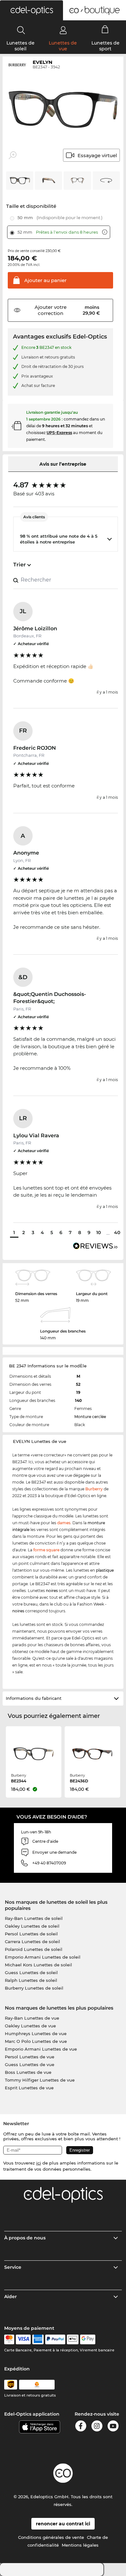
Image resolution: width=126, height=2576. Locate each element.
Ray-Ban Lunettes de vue (32, 2018)
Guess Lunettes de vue (30, 2064)
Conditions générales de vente (51, 2537)
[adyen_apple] (73, 2339)
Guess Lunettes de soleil (31, 1973)
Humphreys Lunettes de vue (36, 2033)
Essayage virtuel (97, 155)
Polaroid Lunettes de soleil (34, 1949)
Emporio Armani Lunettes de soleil (43, 1957)
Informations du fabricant (34, 1698)
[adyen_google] (88, 2339)
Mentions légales (80, 2545)
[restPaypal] (55, 2339)
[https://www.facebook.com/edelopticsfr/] (81, 2427)
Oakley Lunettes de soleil (32, 1926)
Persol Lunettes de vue (30, 2057)
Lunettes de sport (105, 46)
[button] (31, 10)
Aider (10, 2297)
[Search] (21, 30)
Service (13, 2267)
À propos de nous (25, 2238)
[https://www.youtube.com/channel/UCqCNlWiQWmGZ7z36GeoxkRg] (113, 2427)
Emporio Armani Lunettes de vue (41, 2049)
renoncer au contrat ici (63, 2524)
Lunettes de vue (63, 46)
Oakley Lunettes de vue (30, 2026)
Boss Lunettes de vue (28, 2072)
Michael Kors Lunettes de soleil (38, 1965)
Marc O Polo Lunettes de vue (36, 2041)
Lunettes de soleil (21, 46)
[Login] (63, 30)
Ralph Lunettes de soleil (31, 1980)
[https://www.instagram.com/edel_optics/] (97, 2427)
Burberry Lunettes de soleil (34, 1988)
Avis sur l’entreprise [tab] (63, 464)
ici (39, 2163)
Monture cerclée (90, 1417)
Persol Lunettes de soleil (31, 1934)
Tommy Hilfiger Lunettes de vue (40, 2080)
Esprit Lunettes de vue (29, 2088)
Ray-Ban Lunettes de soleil (34, 1918)
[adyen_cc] (9, 2339)
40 (117, 1232)
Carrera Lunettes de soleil (32, 1942)
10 (99, 1232)
